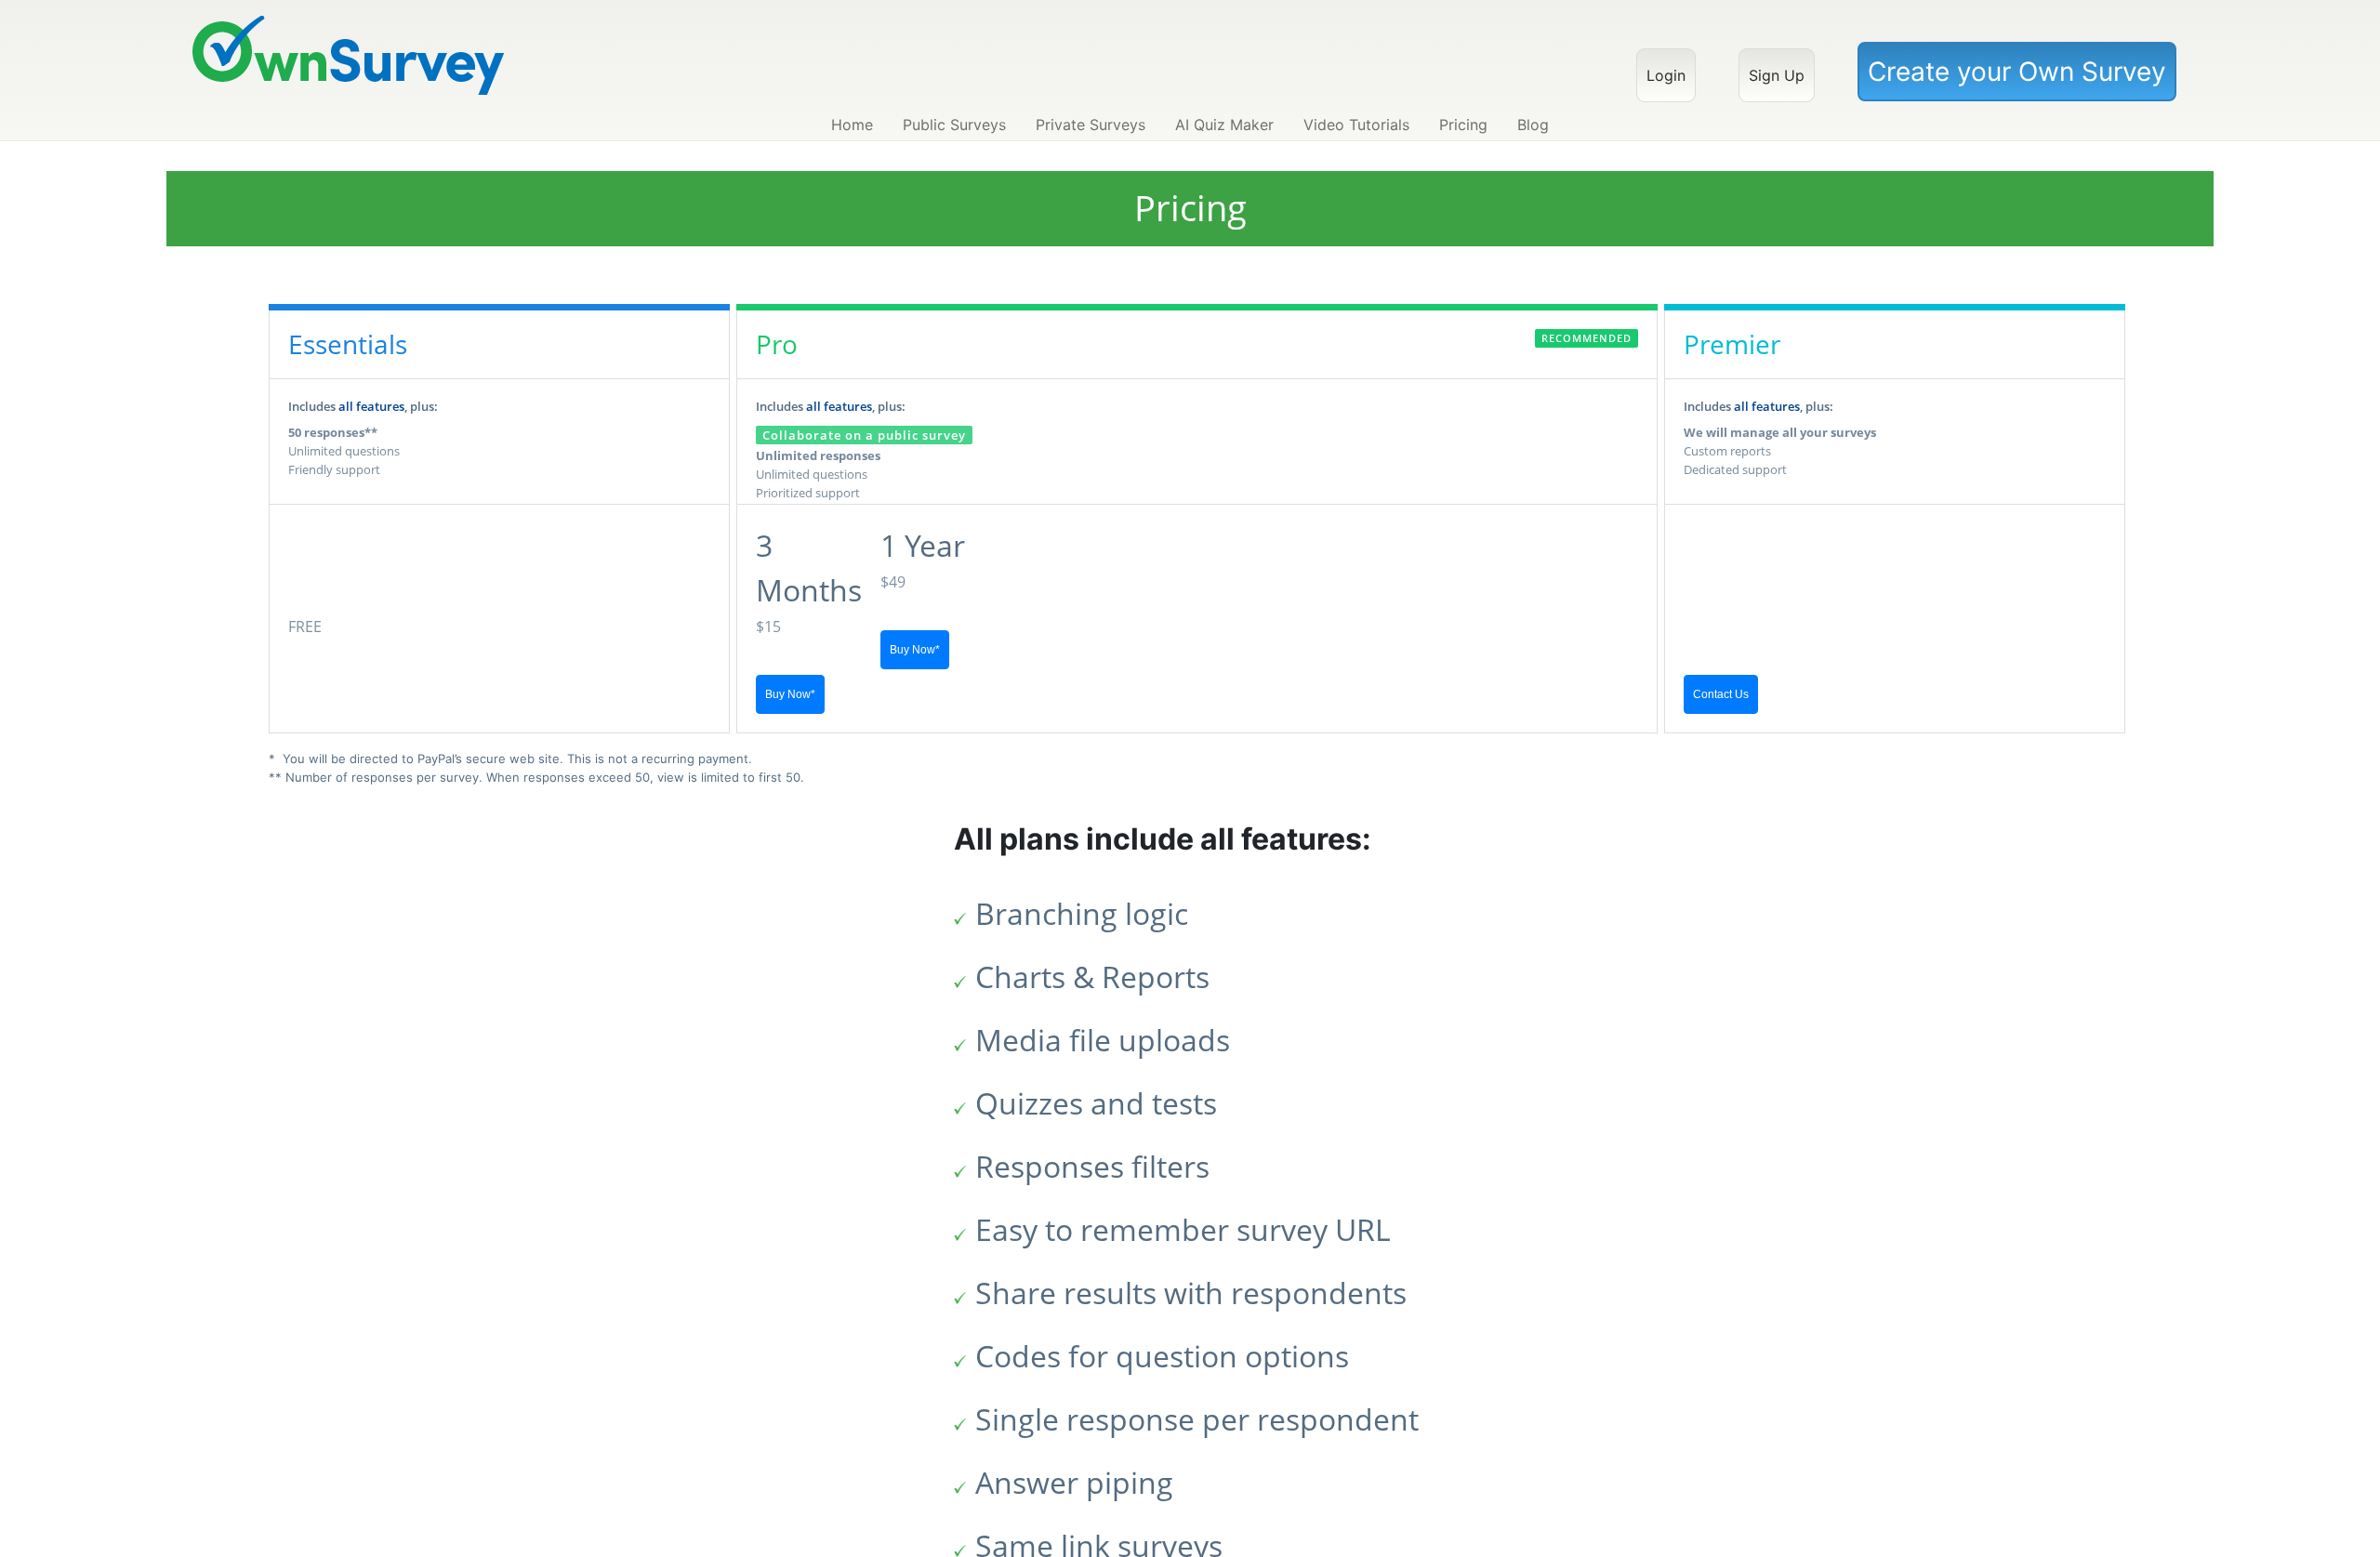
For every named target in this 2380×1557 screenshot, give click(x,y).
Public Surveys (954, 125)
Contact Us (1721, 694)
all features (371, 406)
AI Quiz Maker (1224, 125)
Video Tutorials (1356, 125)
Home (852, 125)
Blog (1533, 125)
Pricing (1463, 125)
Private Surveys (1091, 125)
